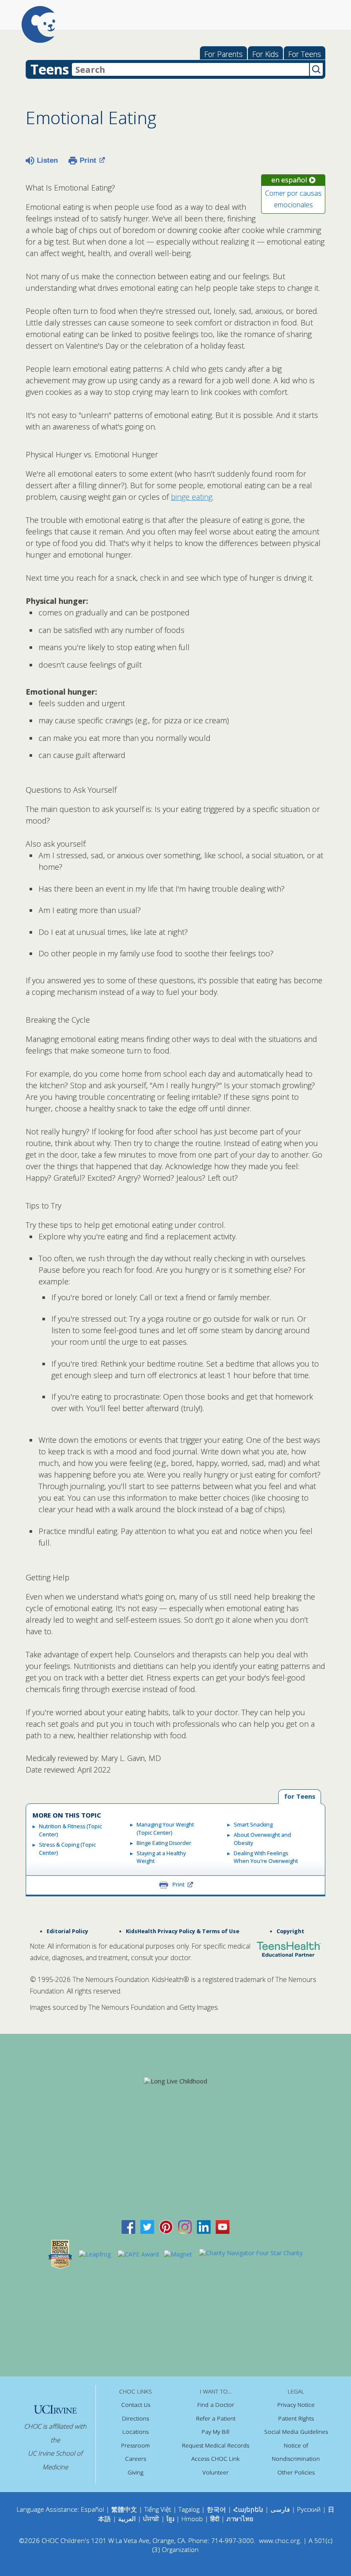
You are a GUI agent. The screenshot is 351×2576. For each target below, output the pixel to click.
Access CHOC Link (216, 2459)
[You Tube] (223, 2226)
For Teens (305, 54)
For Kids (265, 54)
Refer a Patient (216, 2418)
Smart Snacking (253, 1825)
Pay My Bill (216, 2432)
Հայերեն (248, 2509)
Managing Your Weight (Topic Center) (165, 1829)
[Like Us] (128, 2226)
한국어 (216, 2509)
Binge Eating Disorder (164, 1843)
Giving (135, 2472)
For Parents (223, 54)
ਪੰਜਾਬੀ (152, 2519)
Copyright (290, 1931)
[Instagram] (185, 2226)
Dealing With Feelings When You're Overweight (266, 1857)
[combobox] (190, 69)
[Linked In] (204, 2226)
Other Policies (296, 2472)
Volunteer (216, 2472)
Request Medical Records (216, 2445)
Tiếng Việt (158, 2509)
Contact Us (136, 2405)
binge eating (192, 497)
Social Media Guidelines (296, 2432)
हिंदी (215, 2519)
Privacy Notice (296, 2405)
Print (88, 160)
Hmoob (192, 2519)
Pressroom (135, 2445)
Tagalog (189, 2509)
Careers (135, 2459)
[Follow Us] (147, 2226)
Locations (135, 2432)
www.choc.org (279, 2540)
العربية (127, 2519)
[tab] (300, 1797)
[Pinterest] (166, 2226)
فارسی (280, 2509)
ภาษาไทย (240, 2519)
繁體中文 (124, 2509)
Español (92, 2509)
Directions (135, 2418)
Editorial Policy (67, 1931)
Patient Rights (296, 2418)
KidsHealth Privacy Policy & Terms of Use (183, 1931)
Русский (309, 2509)
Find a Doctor (216, 2405)
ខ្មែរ (171, 2519)
